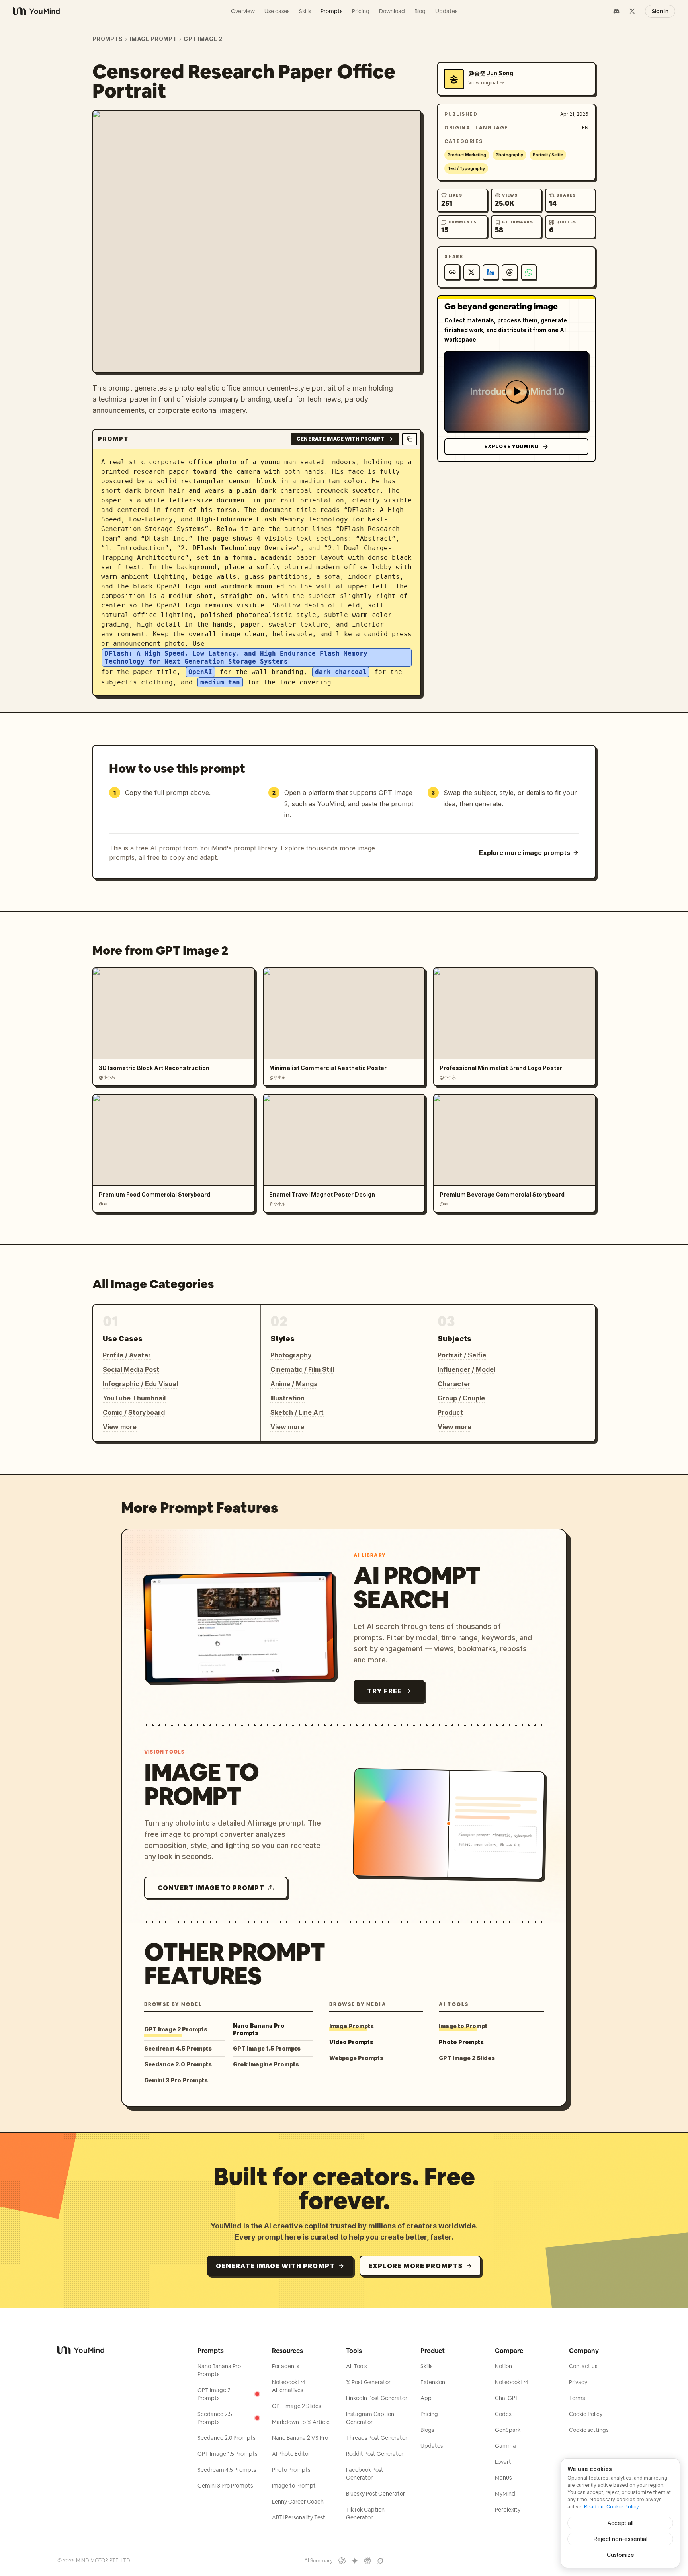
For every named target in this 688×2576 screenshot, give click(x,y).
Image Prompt (153, 39)
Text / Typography (466, 168)
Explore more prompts (415, 2266)
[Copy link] (452, 272)
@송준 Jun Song (491, 73)
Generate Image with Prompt (341, 439)
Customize (621, 2555)
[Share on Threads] (510, 272)
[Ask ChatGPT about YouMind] (342, 2561)
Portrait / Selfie (548, 155)
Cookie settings (589, 2430)
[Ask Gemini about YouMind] (355, 2561)
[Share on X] (471, 272)
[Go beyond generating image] (516, 391)
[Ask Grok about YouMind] (380, 2561)
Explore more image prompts (525, 853)
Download (392, 11)
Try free (384, 1691)
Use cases (277, 11)
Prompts (331, 11)
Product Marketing (467, 155)
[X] (632, 11)
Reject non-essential (621, 2539)
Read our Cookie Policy (612, 2507)
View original (483, 83)
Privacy (578, 2382)
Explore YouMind (512, 446)
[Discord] (616, 11)
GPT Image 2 (203, 39)
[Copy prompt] (410, 439)
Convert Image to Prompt (211, 1888)
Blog (420, 11)
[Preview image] (408, 123)
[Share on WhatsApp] (529, 272)
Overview (243, 11)
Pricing (361, 11)
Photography (509, 155)
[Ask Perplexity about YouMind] (367, 2561)
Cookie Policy (586, 2414)
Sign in (660, 11)
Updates (446, 11)
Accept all (621, 2523)
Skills (305, 11)
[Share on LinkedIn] (491, 272)
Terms (577, 2398)
